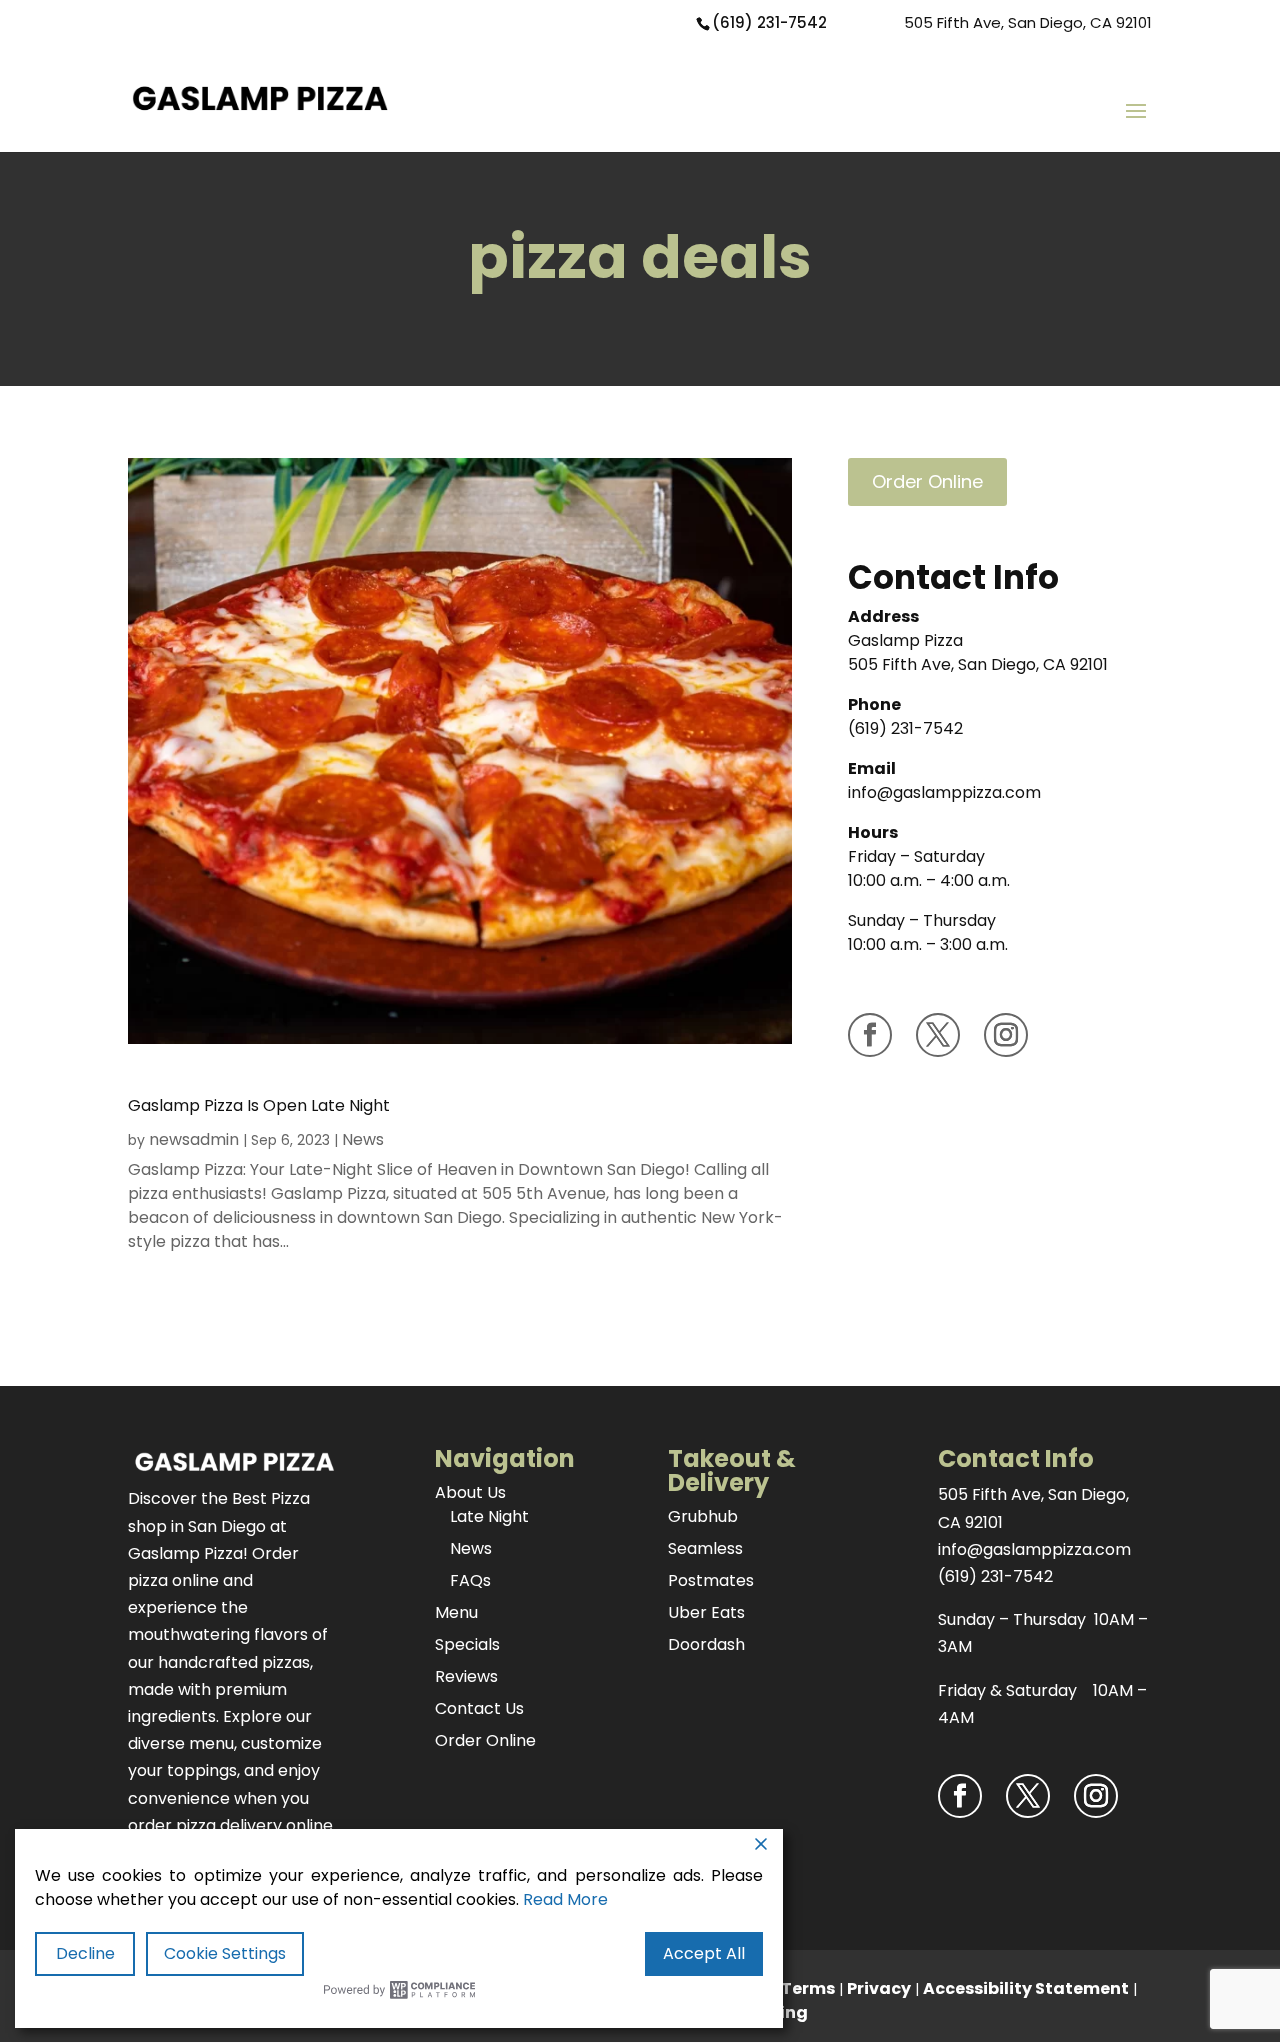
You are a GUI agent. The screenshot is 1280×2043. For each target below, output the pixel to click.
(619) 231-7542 (769, 22)
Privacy (879, 1988)
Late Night (489, 1516)
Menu (456, 1612)
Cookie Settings (225, 1953)
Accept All (704, 1953)
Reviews (466, 1676)
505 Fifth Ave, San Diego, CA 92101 (1028, 22)
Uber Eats (706, 1612)
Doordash (706, 1644)
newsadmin (194, 1139)
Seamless (705, 1548)
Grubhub (703, 1516)
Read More (565, 1899)
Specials (467, 1644)
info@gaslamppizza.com (944, 792)
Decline (85, 1953)
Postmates (711, 1580)
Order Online (927, 481)
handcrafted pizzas (234, 1662)
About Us (470, 1492)
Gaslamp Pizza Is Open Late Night (259, 1105)
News (363, 1139)
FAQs (470, 1580)
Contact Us (479, 1708)
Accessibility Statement (1026, 1988)
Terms (808, 1988)
